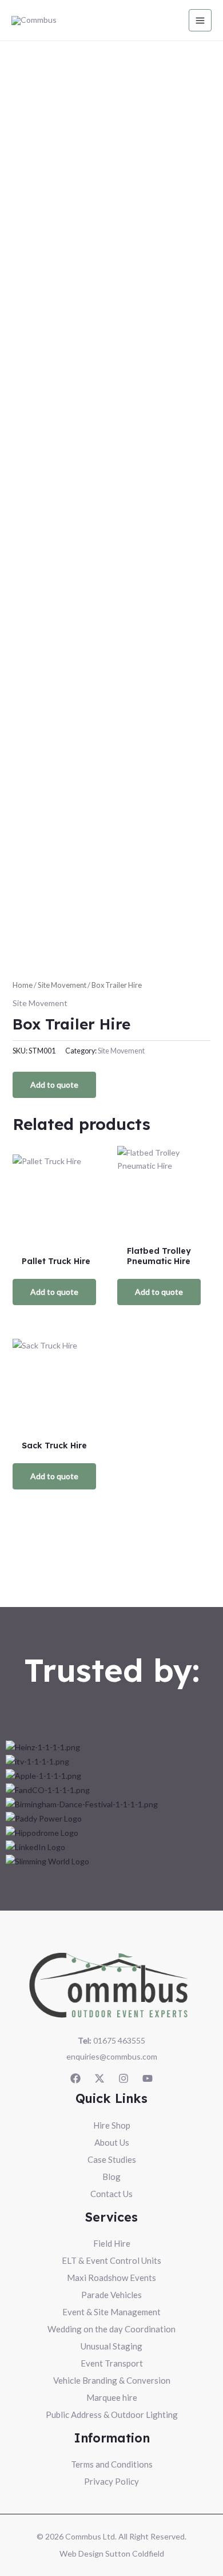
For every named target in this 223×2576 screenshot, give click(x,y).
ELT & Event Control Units (111, 2260)
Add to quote (54, 1085)
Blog (111, 2177)
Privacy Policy (111, 2481)
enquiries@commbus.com (112, 2056)
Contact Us (111, 2194)
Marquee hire (112, 2397)
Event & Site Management (111, 2312)
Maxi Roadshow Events (111, 2278)
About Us (112, 2142)
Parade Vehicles (111, 2295)
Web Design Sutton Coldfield (112, 2553)
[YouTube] (148, 2078)
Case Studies (112, 2159)
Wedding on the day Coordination (111, 2329)
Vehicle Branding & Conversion (112, 2380)
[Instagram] (124, 2078)
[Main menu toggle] (200, 21)
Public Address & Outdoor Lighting (112, 2415)
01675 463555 (111, 2040)
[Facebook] (75, 2078)
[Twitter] (99, 2078)
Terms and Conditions (112, 2464)
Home (23, 985)
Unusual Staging (111, 2346)
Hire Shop (112, 2125)
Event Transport (112, 2363)
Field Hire (112, 2243)
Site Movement (62, 985)
